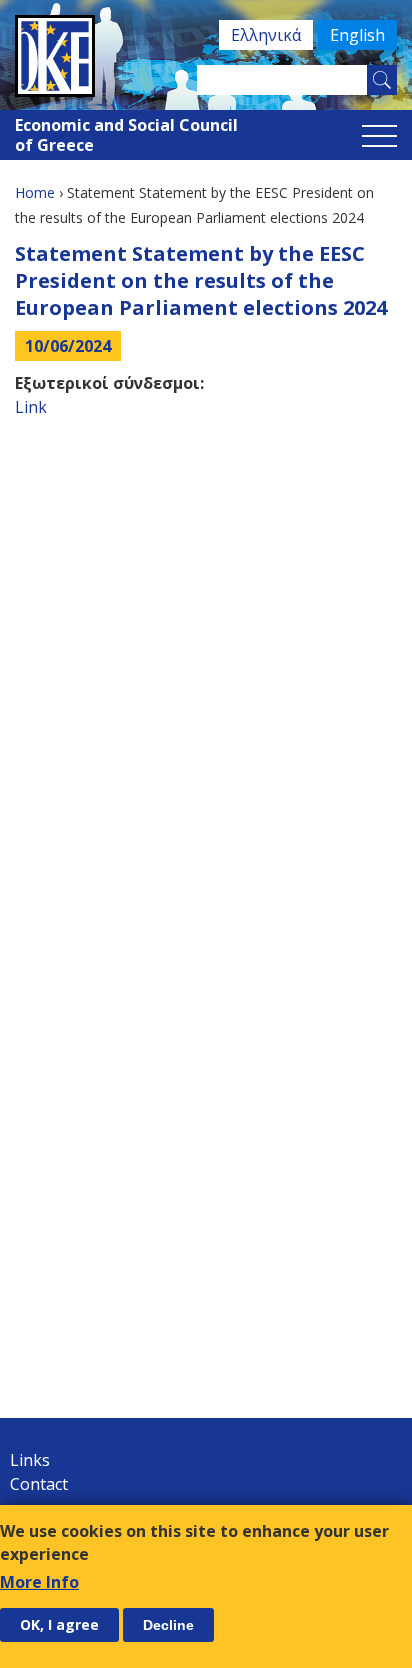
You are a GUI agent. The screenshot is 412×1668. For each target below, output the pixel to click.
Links (30, 1460)
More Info (39, 1582)
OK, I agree (59, 1624)
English (357, 35)
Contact (39, 1484)
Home (35, 192)
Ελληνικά (266, 35)
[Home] (206, 56)
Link (31, 407)
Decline (168, 1625)
